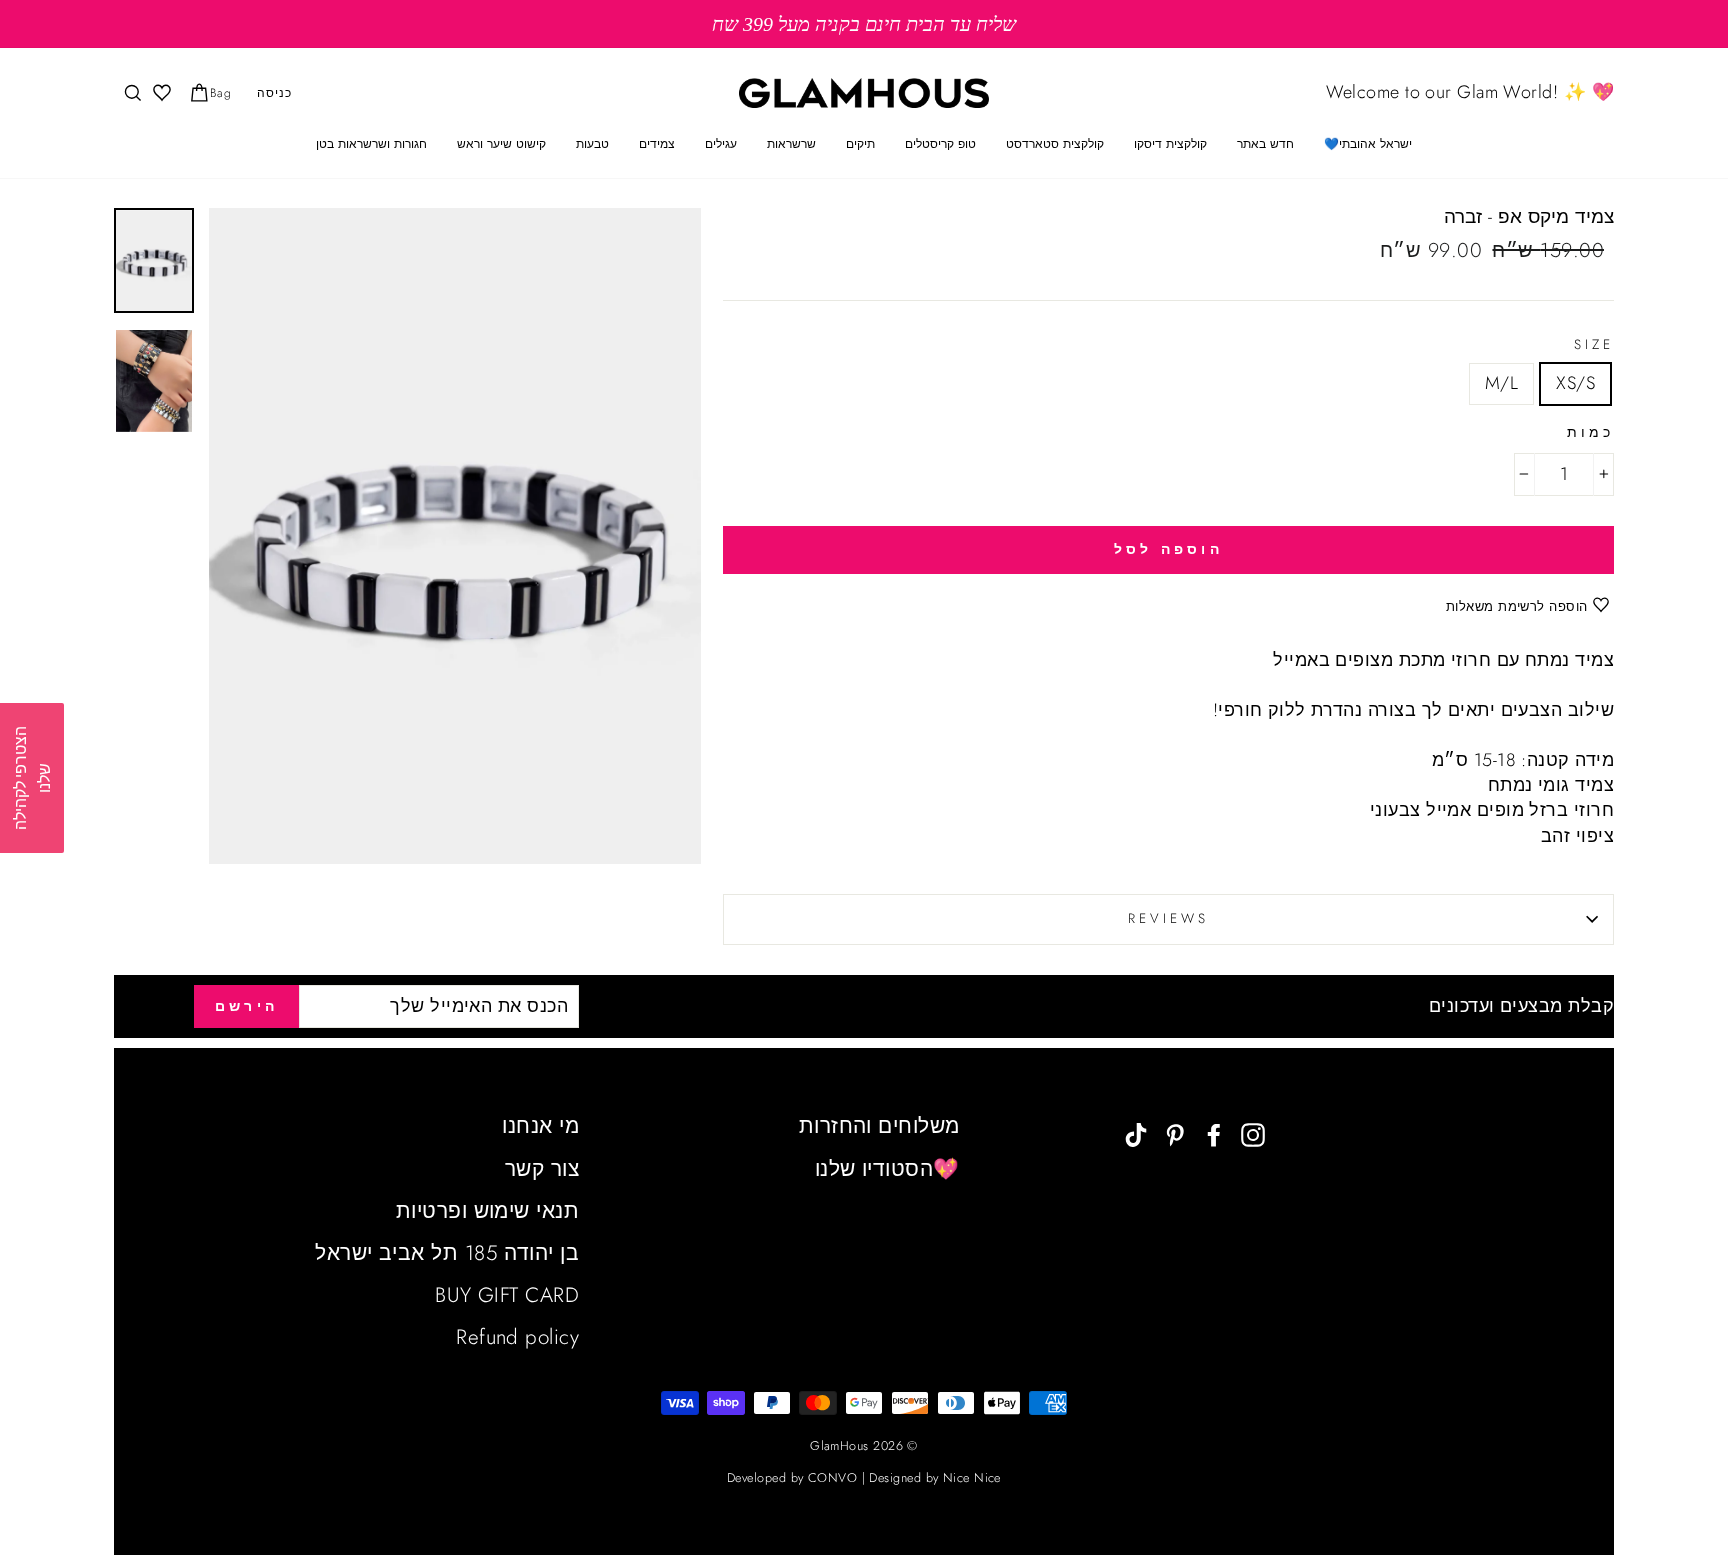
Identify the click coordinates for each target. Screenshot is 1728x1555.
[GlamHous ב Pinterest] (1175, 1132)
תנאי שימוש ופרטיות (487, 1211)
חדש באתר (1265, 144)
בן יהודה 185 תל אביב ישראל (447, 1253)
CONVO (832, 1478)
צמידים (657, 144)
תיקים (860, 144)
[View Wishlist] (160, 93)
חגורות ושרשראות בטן (371, 144)
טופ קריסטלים (940, 144)
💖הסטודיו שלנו (887, 1169)
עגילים (721, 144)
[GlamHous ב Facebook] (1214, 1132)
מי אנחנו (540, 1126)
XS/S (1575, 383)
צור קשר (542, 1169)
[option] (864, 24)
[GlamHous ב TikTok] (1136, 1132)
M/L (1501, 383)
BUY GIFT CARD (507, 1295)
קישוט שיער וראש (501, 144)
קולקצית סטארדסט (1055, 144)
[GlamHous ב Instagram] (1253, 1132)
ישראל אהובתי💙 (1368, 144)
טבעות (592, 144)
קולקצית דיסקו (1170, 144)
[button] (32, 778)
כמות (1590, 433)
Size (1594, 345)
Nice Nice (972, 1478)
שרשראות (791, 144)
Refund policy (517, 1337)
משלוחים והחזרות (879, 1126)
